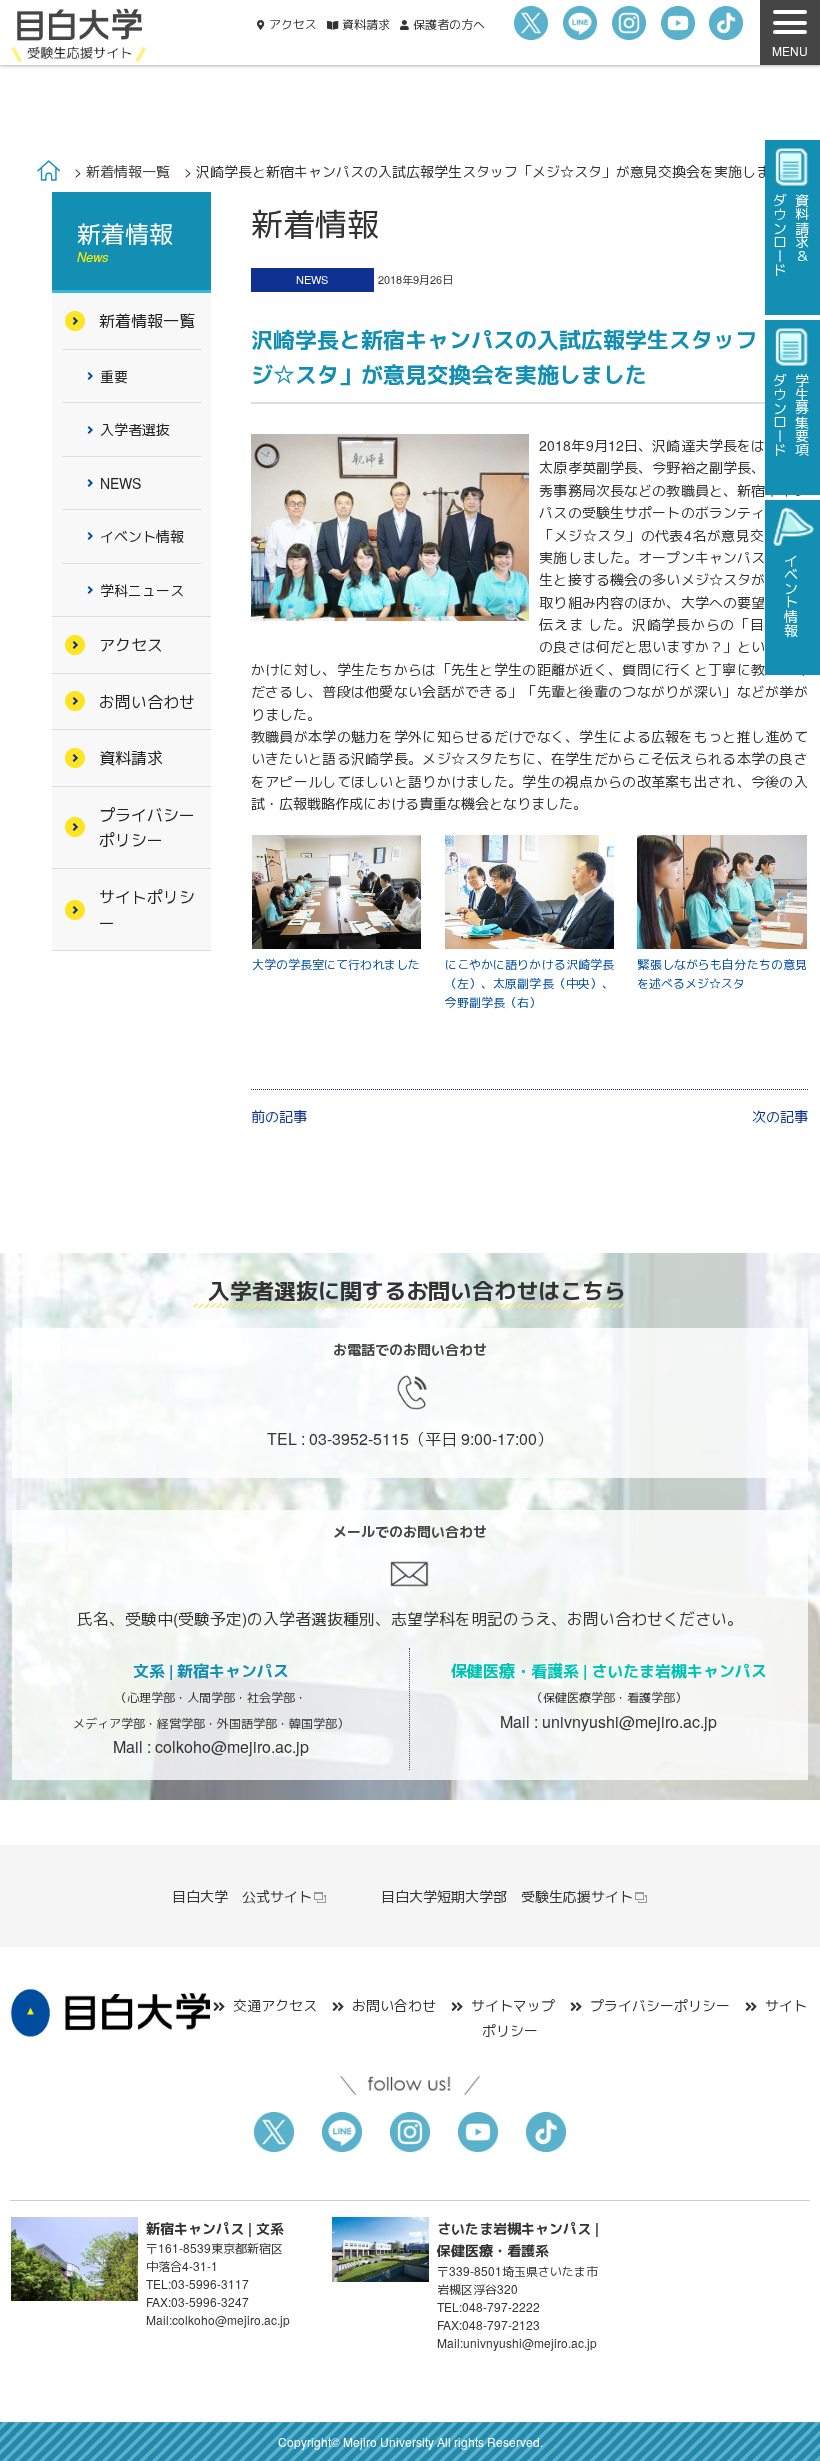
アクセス (293, 23)
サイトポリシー (147, 909)
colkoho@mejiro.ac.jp (232, 1746)
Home (48, 171)
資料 (366, 23)
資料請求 (131, 757)
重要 (114, 376)
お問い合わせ (147, 701)
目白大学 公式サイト (242, 1896)
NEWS (312, 279)
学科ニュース (142, 590)
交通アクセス (275, 2005)
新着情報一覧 (128, 171)
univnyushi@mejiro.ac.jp (629, 1721)
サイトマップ (513, 2005)
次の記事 (780, 1116)
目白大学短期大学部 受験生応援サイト (507, 1896)
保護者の (449, 23)
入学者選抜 (135, 429)
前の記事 (279, 1116)
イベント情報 (142, 536)
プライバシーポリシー (147, 827)
